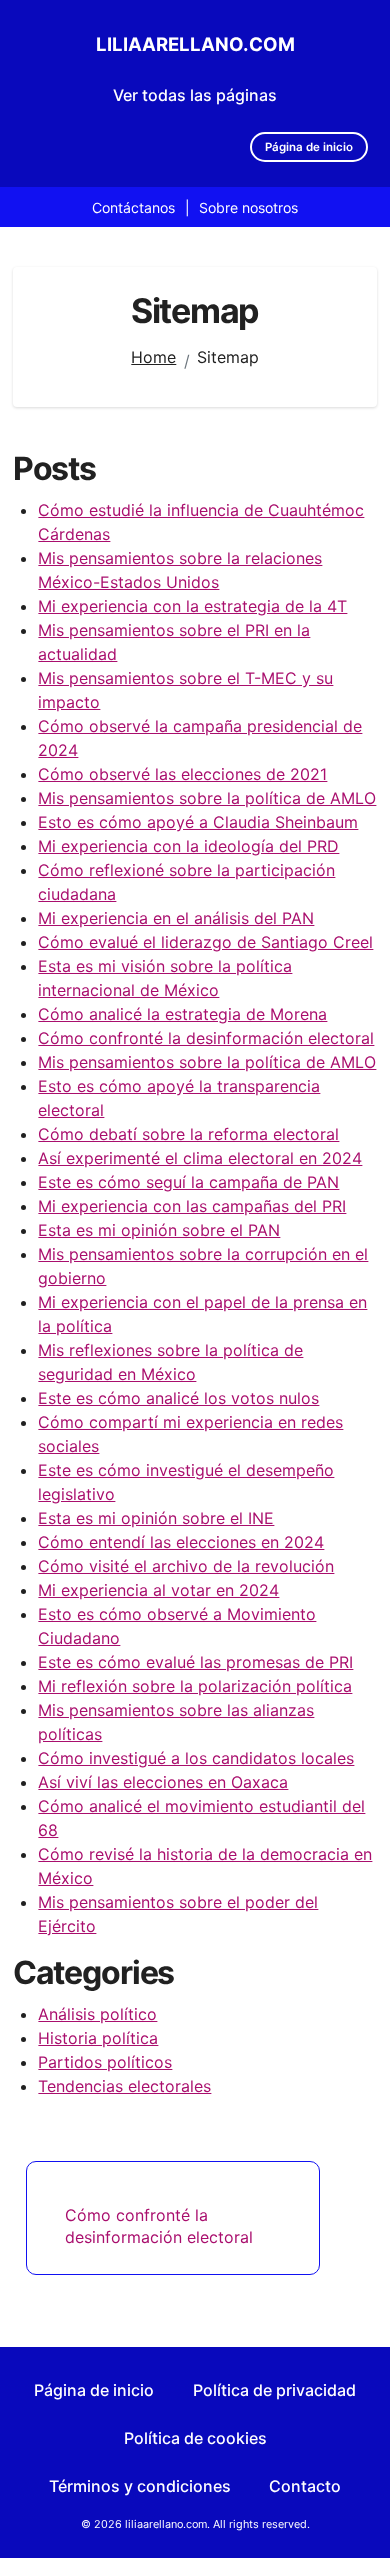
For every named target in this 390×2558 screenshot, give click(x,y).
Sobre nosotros (248, 207)
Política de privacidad (274, 2390)
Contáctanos (133, 207)
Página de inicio (309, 147)
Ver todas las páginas (195, 95)
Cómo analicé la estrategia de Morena (182, 1014)
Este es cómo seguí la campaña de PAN (188, 1182)
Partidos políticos (105, 2062)
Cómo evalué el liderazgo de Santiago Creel (205, 942)
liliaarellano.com (195, 44)
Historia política (98, 2038)
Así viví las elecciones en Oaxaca (163, 1782)
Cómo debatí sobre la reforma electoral (188, 1134)
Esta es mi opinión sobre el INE (156, 1518)
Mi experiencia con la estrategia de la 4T (192, 606)
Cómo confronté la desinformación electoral (206, 1038)
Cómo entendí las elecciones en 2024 (181, 1542)
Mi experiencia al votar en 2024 (158, 1590)
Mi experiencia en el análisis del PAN (176, 918)
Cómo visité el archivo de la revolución (186, 1566)
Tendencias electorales (124, 2086)
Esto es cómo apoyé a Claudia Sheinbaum (198, 822)
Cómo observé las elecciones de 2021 (182, 774)
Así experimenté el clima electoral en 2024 (200, 1158)
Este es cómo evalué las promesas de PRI (195, 1662)
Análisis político (97, 2014)
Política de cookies (195, 2438)
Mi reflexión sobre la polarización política (195, 1686)
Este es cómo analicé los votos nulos (178, 1398)
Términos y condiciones (140, 2486)
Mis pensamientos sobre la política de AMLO (207, 798)
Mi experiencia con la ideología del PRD (188, 846)
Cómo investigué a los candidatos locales (196, 1758)
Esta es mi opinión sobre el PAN (159, 1230)
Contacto (305, 2486)
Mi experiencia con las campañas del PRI (192, 1206)
